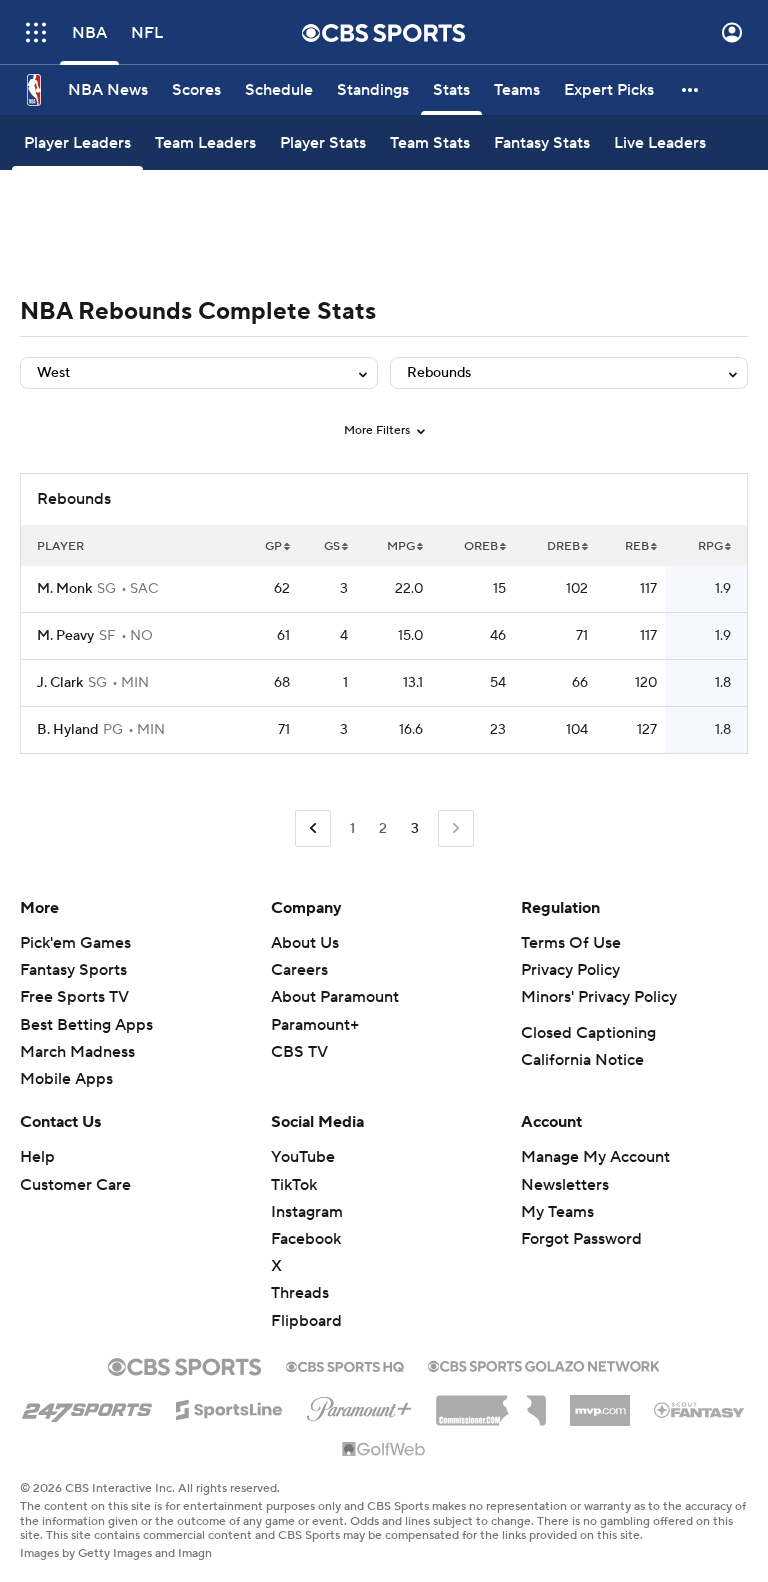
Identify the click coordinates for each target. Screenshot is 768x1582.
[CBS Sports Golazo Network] (544, 1364)
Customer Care (75, 1185)
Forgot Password (581, 1239)
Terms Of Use (571, 943)
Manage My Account (595, 1157)
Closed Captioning (588, 1033)
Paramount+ (315, 1025)
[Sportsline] (229, 1407)
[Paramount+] (359, 1405)
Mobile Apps (66, 1079)
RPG (710, 546)
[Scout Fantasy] (700, 1409)
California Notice (582, 1060)
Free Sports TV (74, 997)
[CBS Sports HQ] (345, 1365)
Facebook (306, 1239)
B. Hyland (67, 730)
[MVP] (600, 1403)
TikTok (294, 1185)
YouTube (303, 1157)
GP (273, 546)
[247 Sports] (87, 1406)
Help (37, 1157)
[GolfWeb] (384, 1450)
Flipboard (306, 1321)
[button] (36, 32)
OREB (481, 546)
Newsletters (565, 1185)
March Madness (77, 1052)
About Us (305, 943)
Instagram (307, 1212)
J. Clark (60, 683)
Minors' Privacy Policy (599, 997)
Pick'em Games (75, 943)
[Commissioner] (491, 1403)
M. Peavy (65, 636)
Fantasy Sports (73, 970)
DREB (563, 546)
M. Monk (64, 589)
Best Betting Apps (86, 1025)
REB (637, 546)
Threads (300, 1293)
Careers (299, 970)
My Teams (557, 1212)
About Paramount (335, 997)
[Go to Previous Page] (313, 828)
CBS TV (299, 1052)
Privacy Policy (570, 970)
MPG (401, 546)
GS (332, 546)
